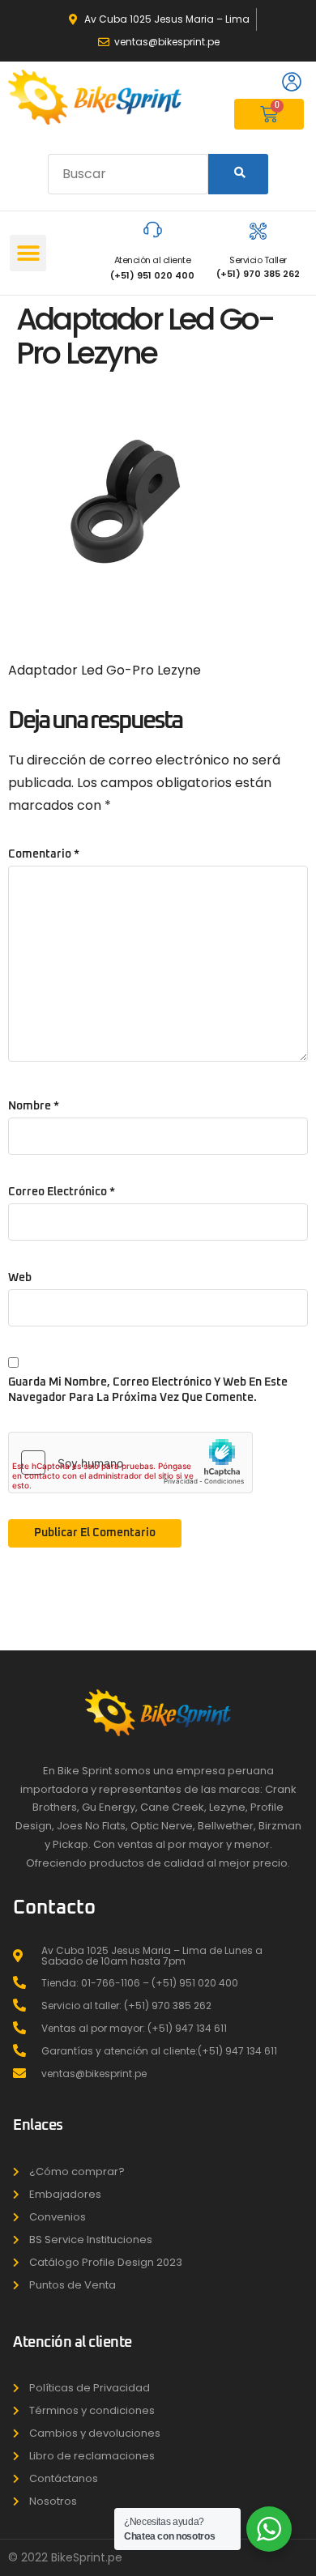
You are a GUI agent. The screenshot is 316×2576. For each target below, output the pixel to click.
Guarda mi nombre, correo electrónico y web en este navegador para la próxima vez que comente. (148, 1390)
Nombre (34, 1106)
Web (20, 1278)
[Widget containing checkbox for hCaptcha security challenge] (130, 1463)
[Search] (238, 174)
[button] (28, 253)
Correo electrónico (62, 1192)
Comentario (44, 854)
